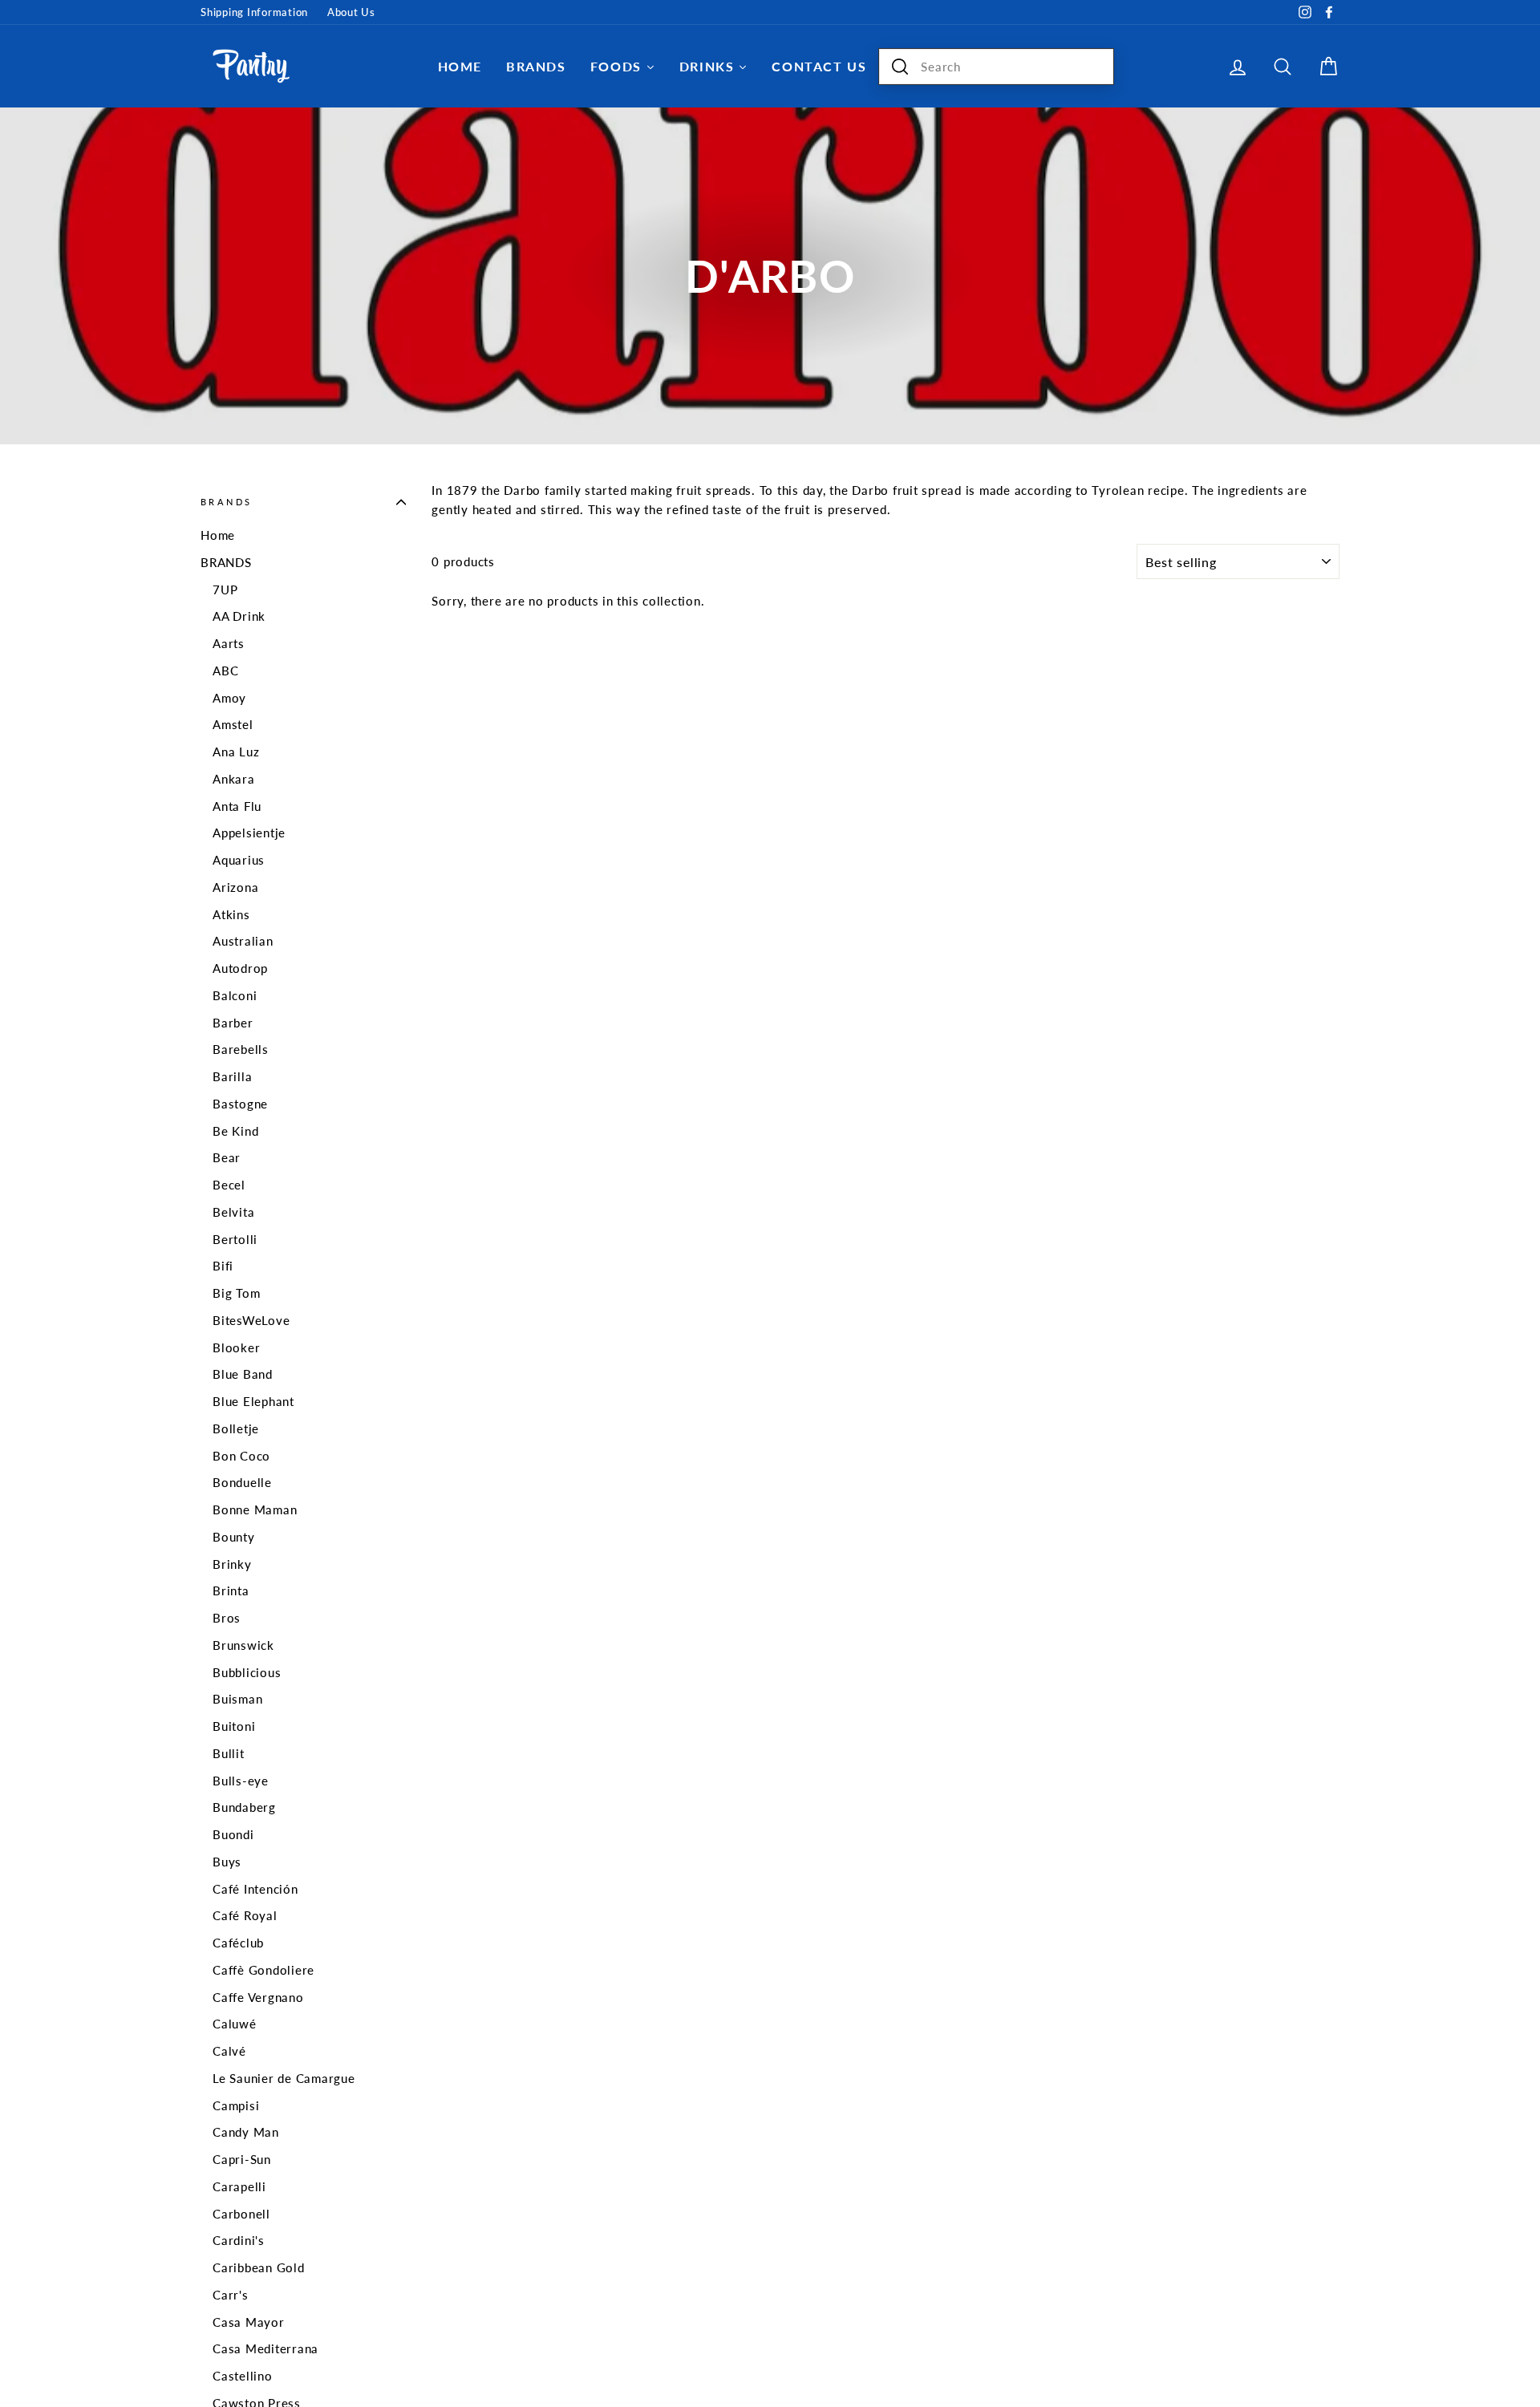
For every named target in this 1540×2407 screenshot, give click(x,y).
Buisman (237, 1699)
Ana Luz (236, 752)
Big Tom (236, 1293)
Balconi (235, 995)
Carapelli (239, 2186)
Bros (227, 1618)
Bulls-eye (241, 1781)
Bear (227, 1157)
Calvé (229, 2051)
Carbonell (241, 2214)
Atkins (231, 914)
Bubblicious (247, 1672)
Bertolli (235, 1239)
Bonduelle (242, 1482)
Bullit (229, 1753)
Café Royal (245, 1915)
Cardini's (239, 2240)
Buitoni (234, 1726)
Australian (243, 941)
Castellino (243, 2376)
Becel (229, 1185)
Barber (233, 1023)
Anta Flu (237, 806)
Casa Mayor (249, 2322)
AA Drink (239, 616)
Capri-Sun (242, 2159)
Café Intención (255, 1889)
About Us (351, 12)
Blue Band (243, 1374)
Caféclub (238, 1943)
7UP (225, 590)
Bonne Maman (255, 1509)
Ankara (234, 779)
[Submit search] (900, 67)
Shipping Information (254, 12)
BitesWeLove (251, 1320)
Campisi (236, 2105)
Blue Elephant (253, 1401)
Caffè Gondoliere (263, 1970)
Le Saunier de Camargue (284, 2078)
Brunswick (243, 1645)
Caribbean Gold (259, 2267)
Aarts (229, 643)
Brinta (231, 1590)
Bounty (234, 1537)
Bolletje (236, 1428)
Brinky (232, 1564)
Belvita (233, 1212)
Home (218, 535)
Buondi (233, 1834)
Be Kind (235, 1131)
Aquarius (239, 860)
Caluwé (235, 2024)
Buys (227, 1862)
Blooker (236, 1347)
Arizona (235, 887)
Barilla (232, 1076)
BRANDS (226, 562)
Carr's (231, 2295)
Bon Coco (241, 1456)
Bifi (223, 1266)
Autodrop (240, 968)
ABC (225, 671)
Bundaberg (244, 1807)
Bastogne (240, 1104)
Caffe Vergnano (258, 1997)
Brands (226, 502)
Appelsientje (249, 833)
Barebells (241, 1049)
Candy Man (246, 2132)
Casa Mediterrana (265, 2348)
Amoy (229, 698)
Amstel (233, 724)
